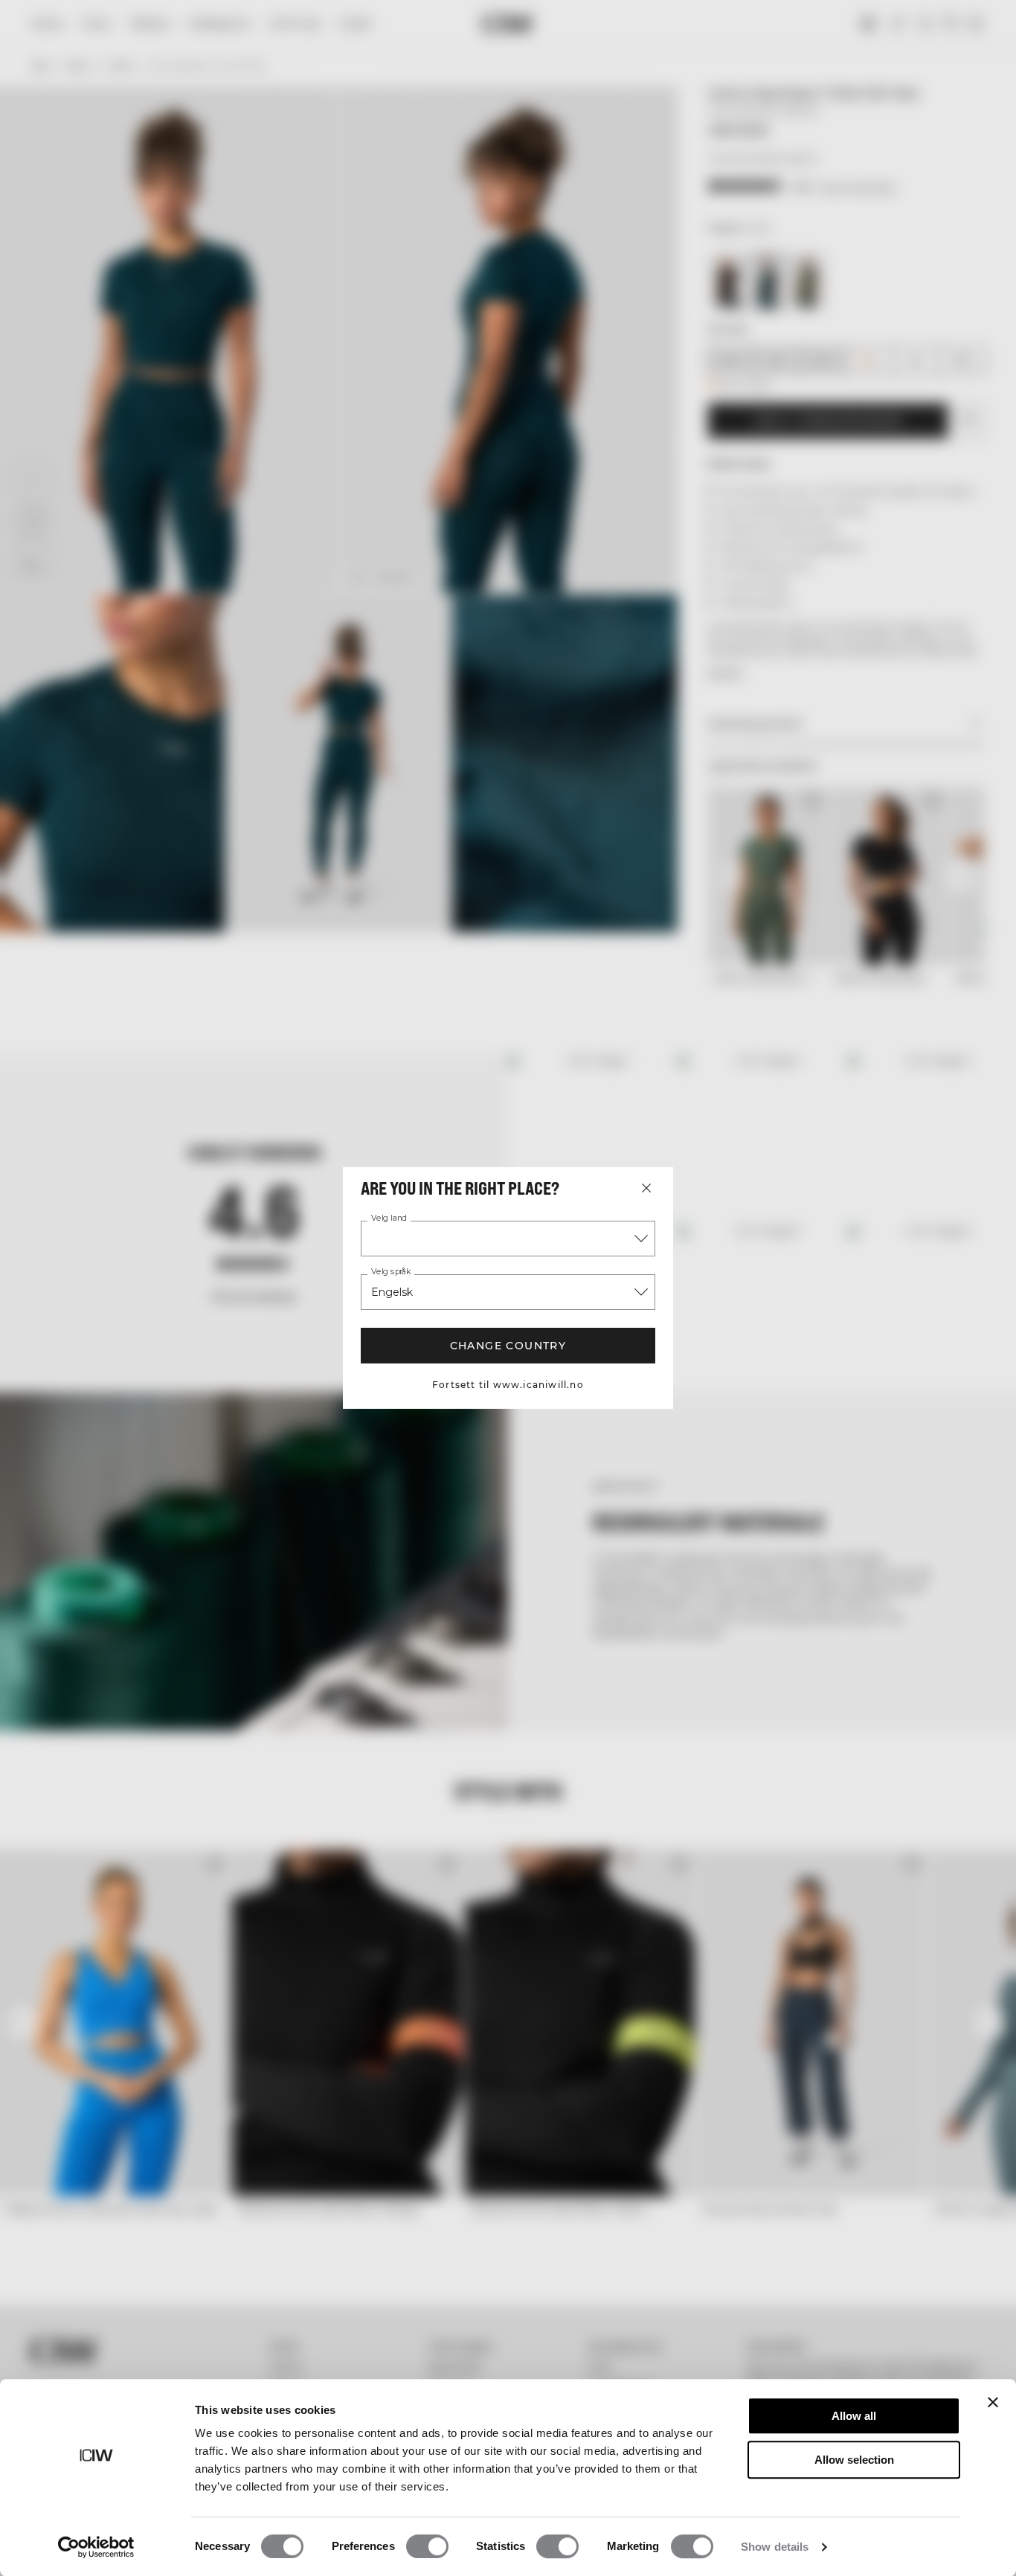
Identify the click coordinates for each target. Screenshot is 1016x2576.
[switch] (427, 2546)
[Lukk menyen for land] (646, 1188)
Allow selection (854, 2460)
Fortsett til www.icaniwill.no (508, 1385)
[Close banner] (993, 2402)
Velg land (389, 1218)
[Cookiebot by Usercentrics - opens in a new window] (96, 2547)
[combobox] (508, 1239)
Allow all (854, 2416)
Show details (775, 2547)
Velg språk (391, 1272)
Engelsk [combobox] (392, 1292)
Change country (508, 1346)
